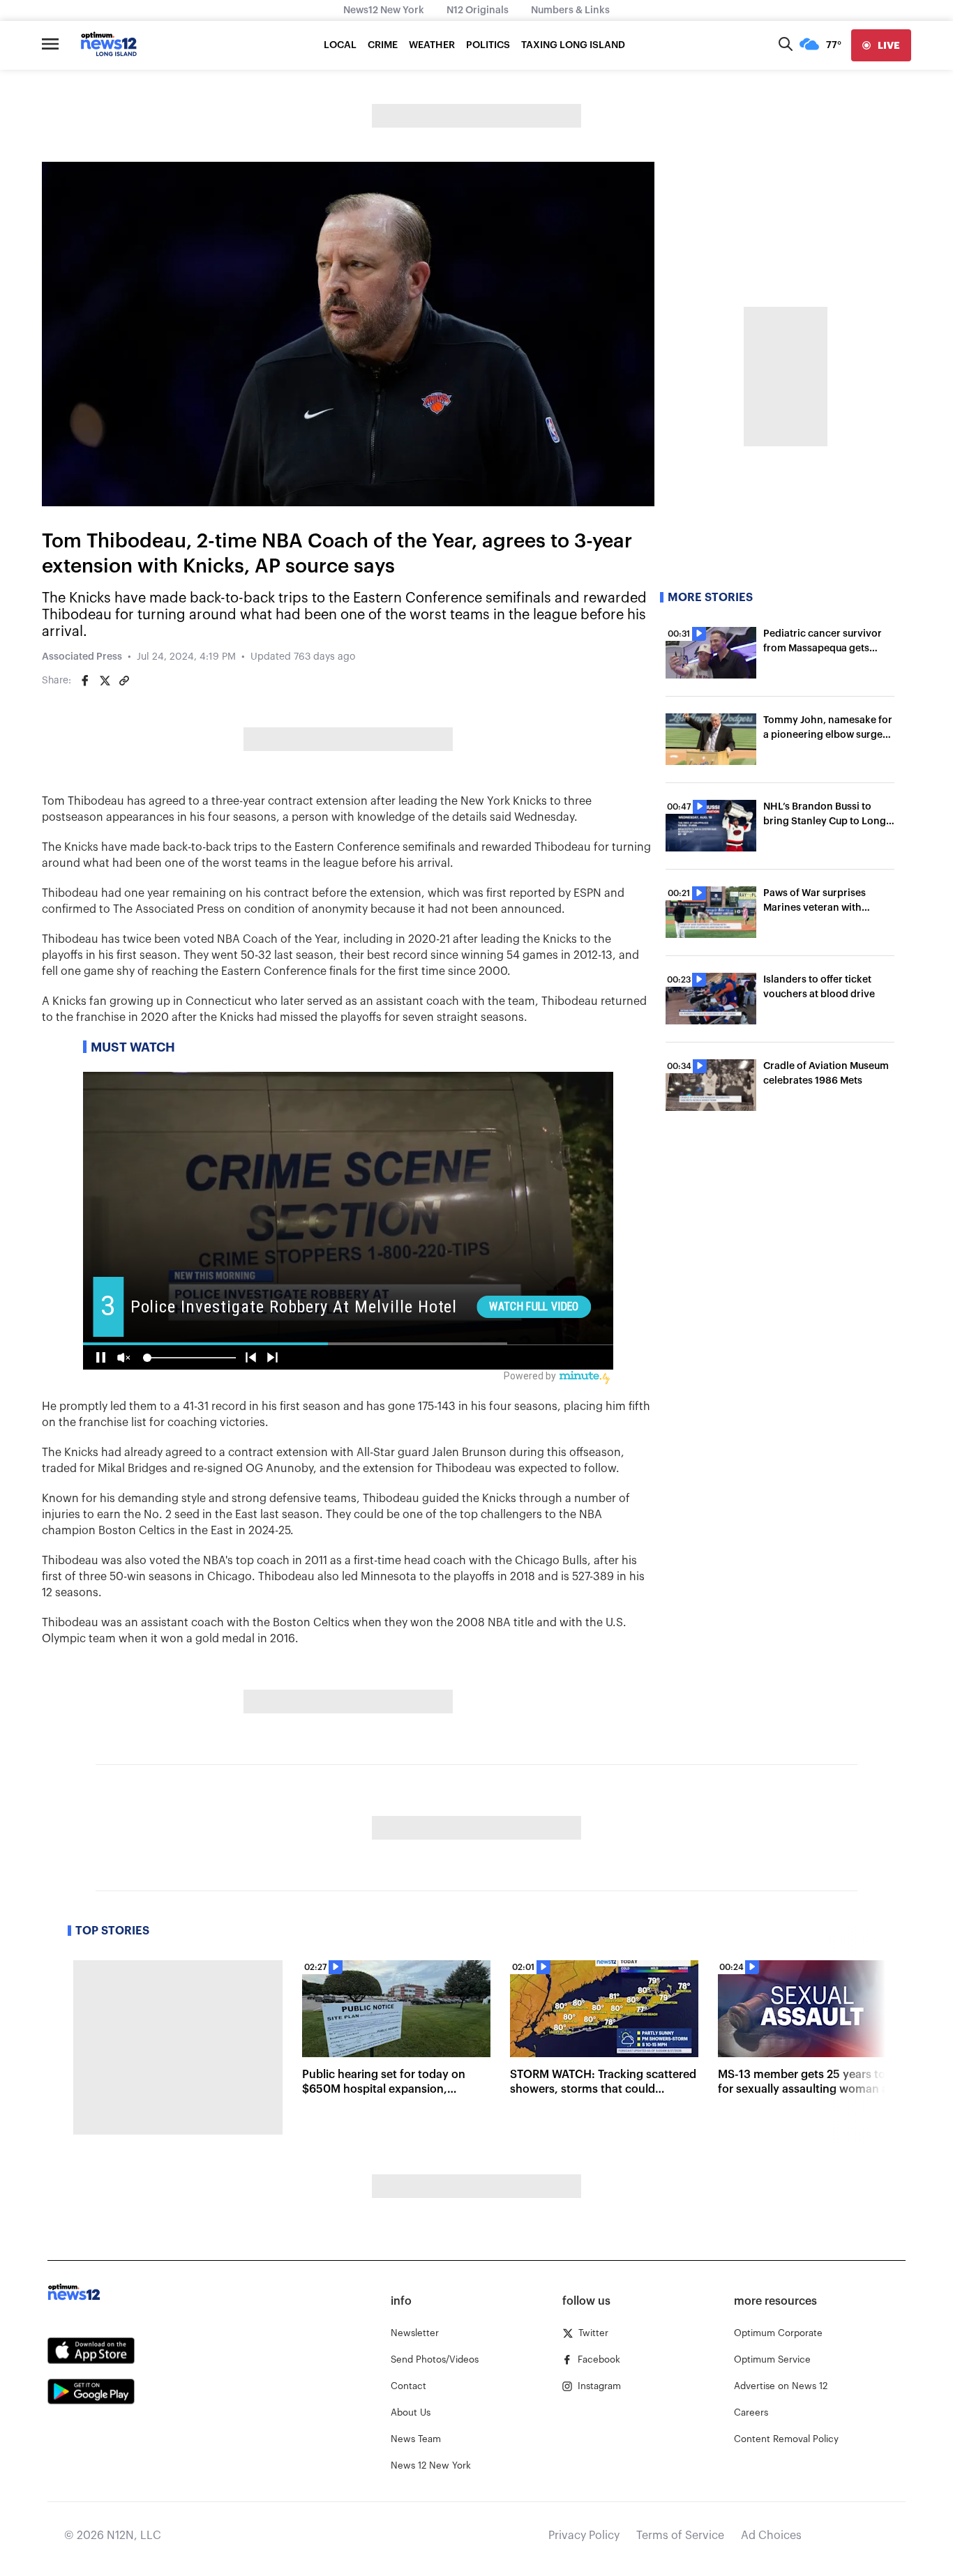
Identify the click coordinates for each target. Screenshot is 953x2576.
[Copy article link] (124, 681)
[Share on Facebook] (85, 681)
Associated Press (82, 657)
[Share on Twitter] (105, 681)
